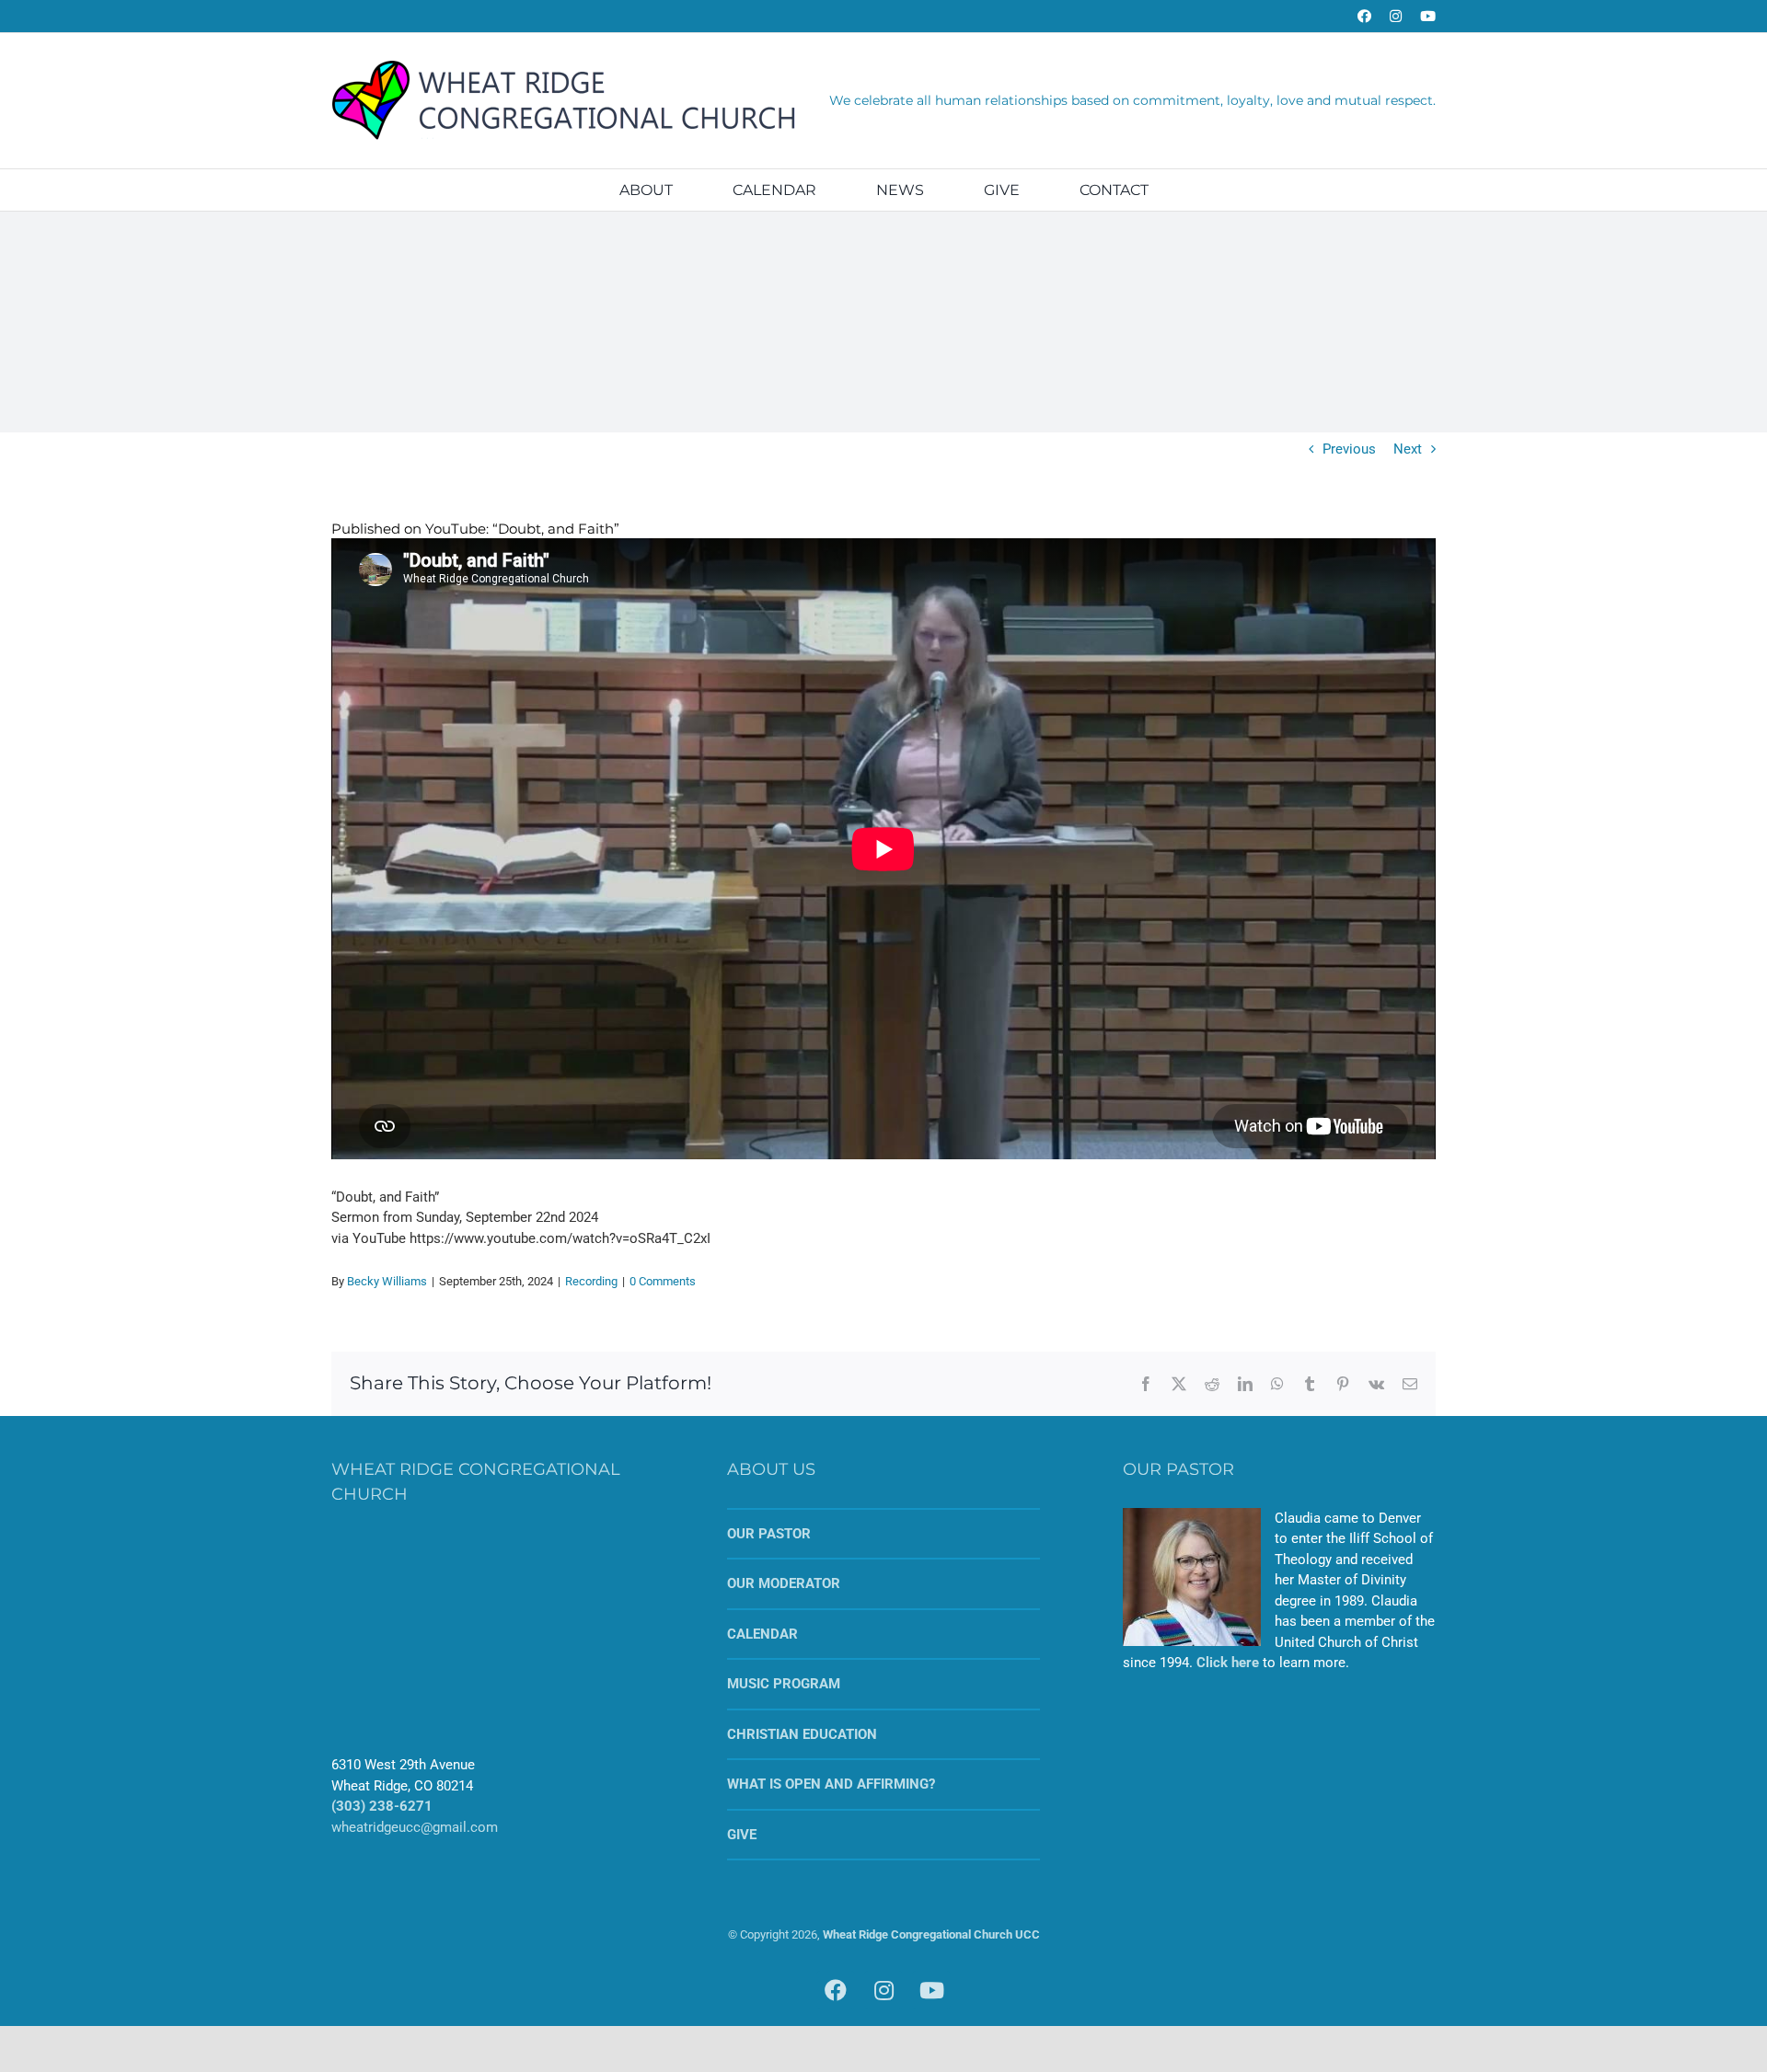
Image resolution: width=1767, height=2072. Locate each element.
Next (1408, 449)
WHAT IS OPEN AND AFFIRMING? (831, 1784)
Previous (1349, 449)
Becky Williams (387, 1281)
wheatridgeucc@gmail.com (415, 1827)
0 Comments (663, 1281)
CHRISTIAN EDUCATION (802, 1734)
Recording (591, 1281)
